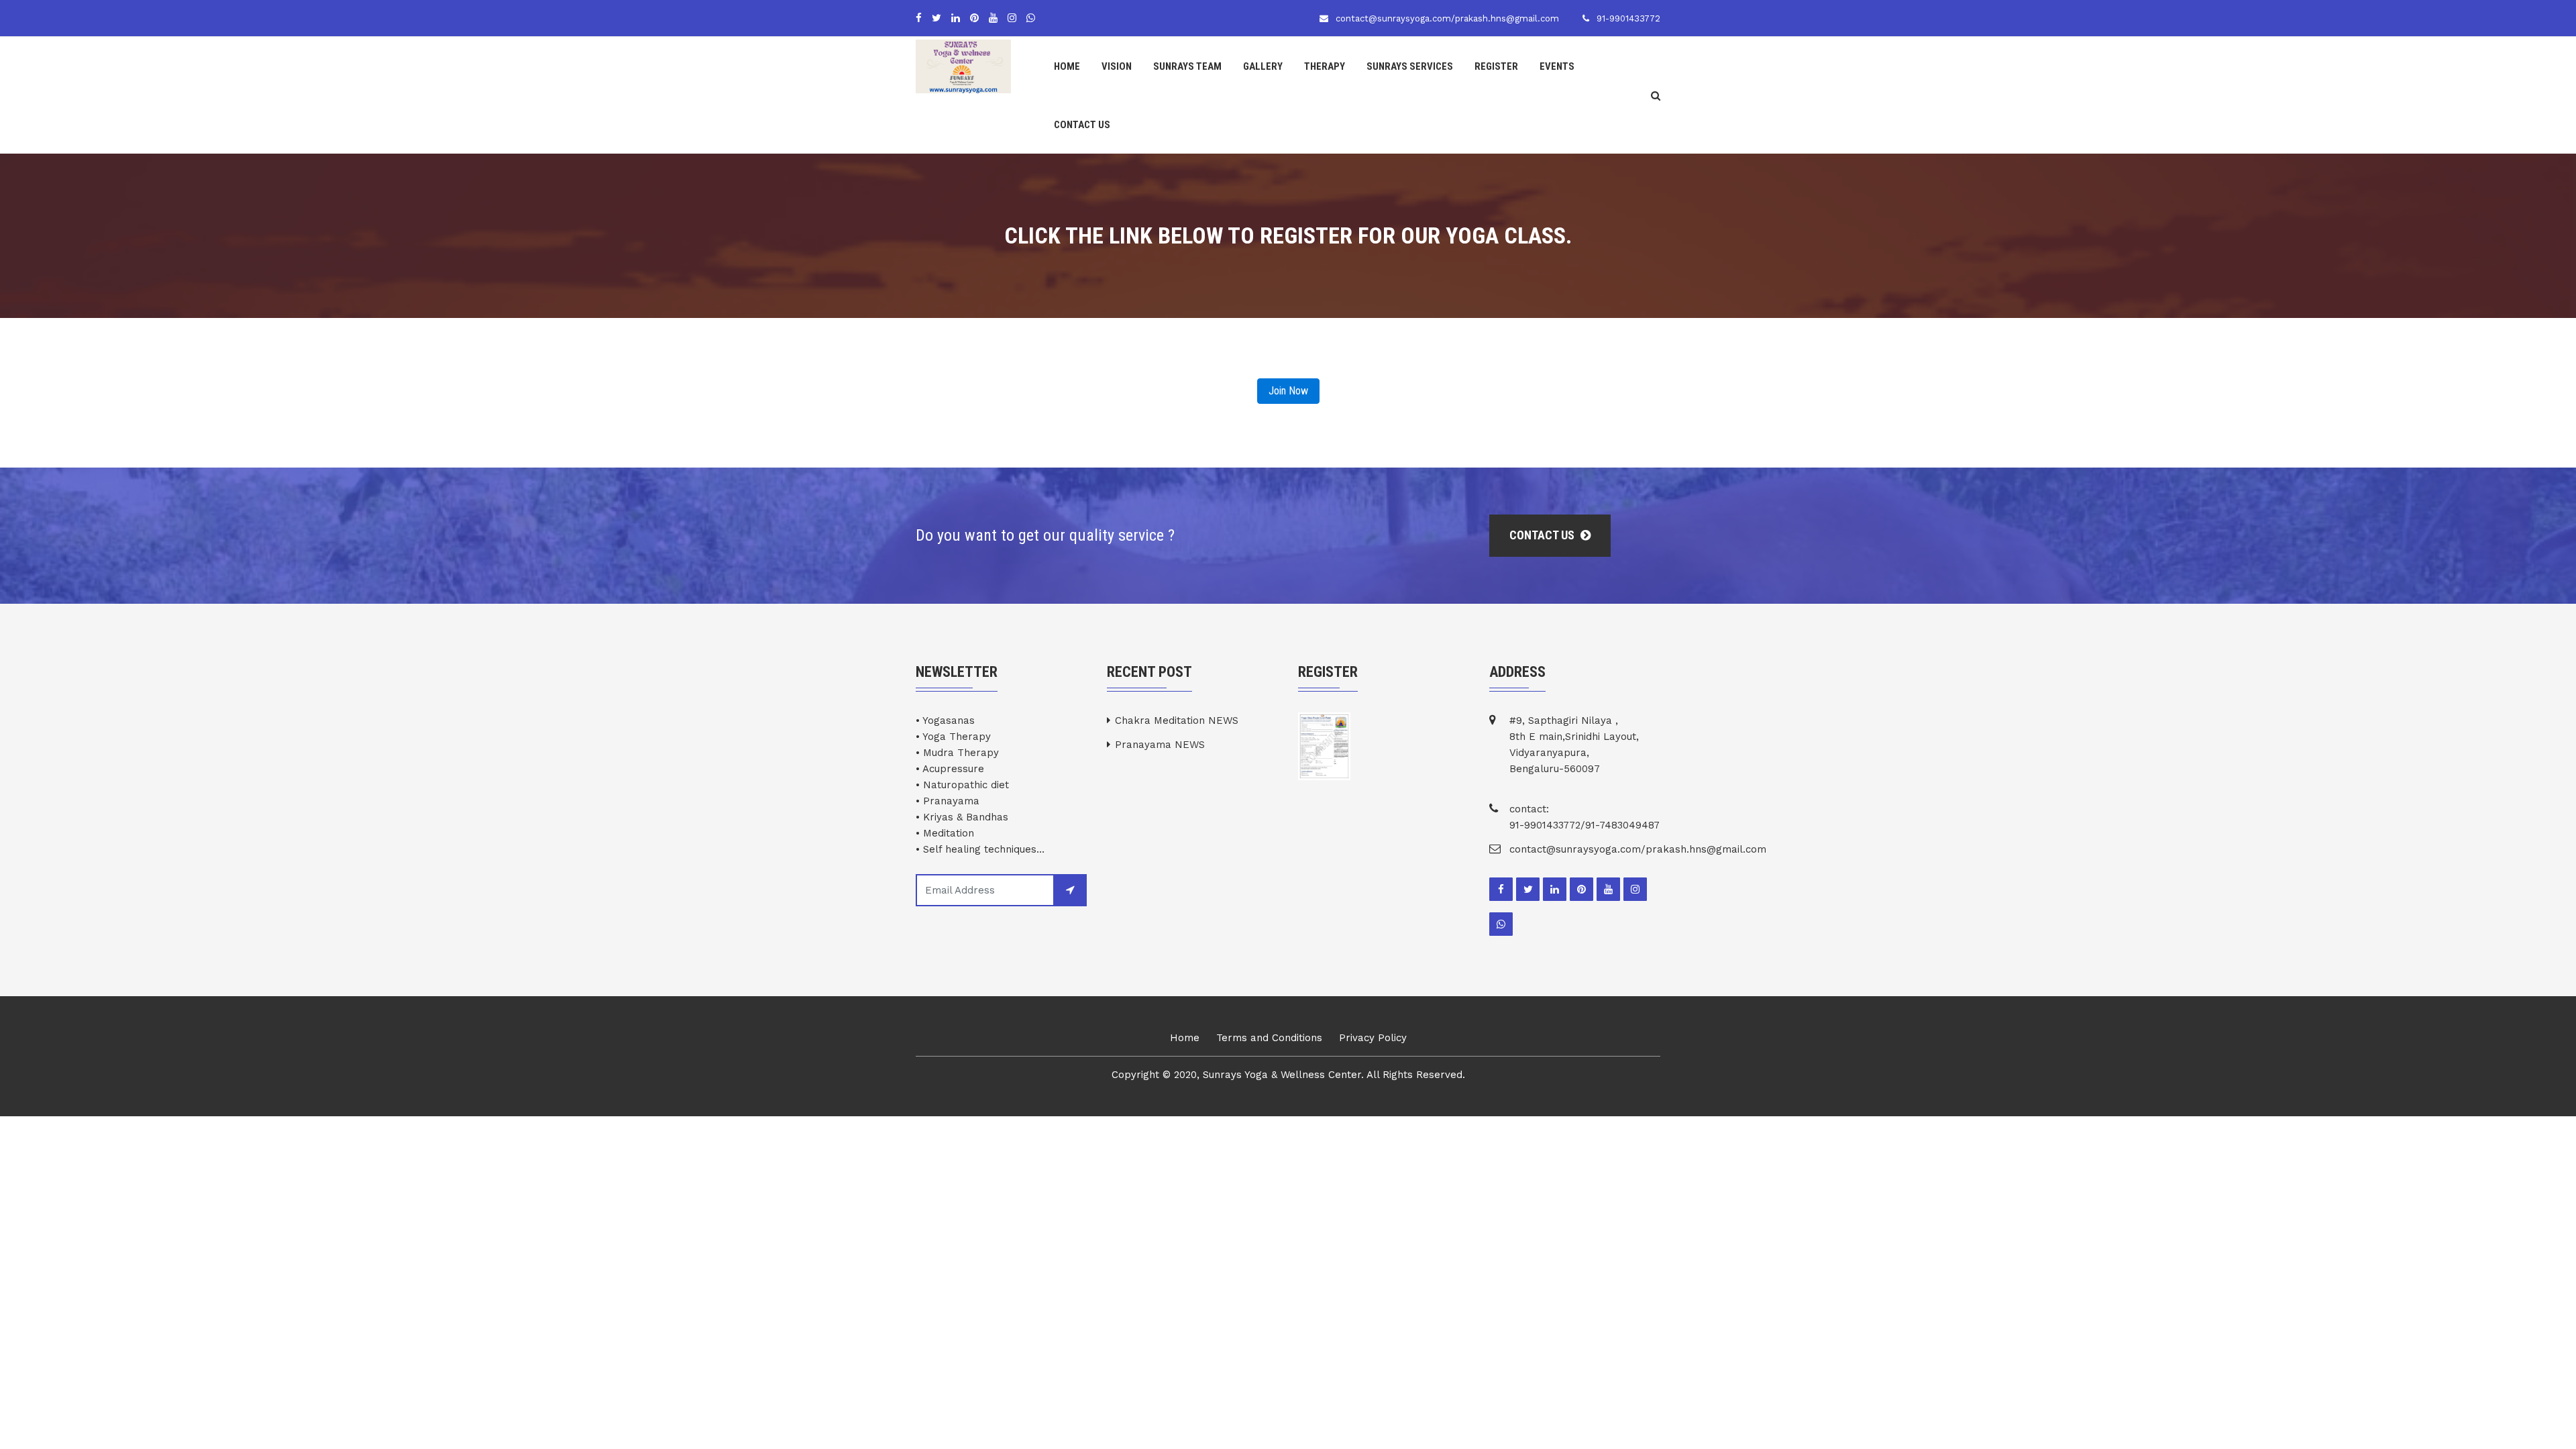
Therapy (1325, 66)
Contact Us (1082, 125)
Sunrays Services (1410, 66)
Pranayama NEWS (1160, 745)
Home (1067, 66)
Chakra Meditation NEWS (1177, 720)
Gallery (1263, 66)
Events (1557, 66)
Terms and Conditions (1269, 1038)
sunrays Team (1187, 66)
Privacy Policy (1373, 1038)
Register (1496, 66)
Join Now (1288, 391)
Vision (1117, 66)
